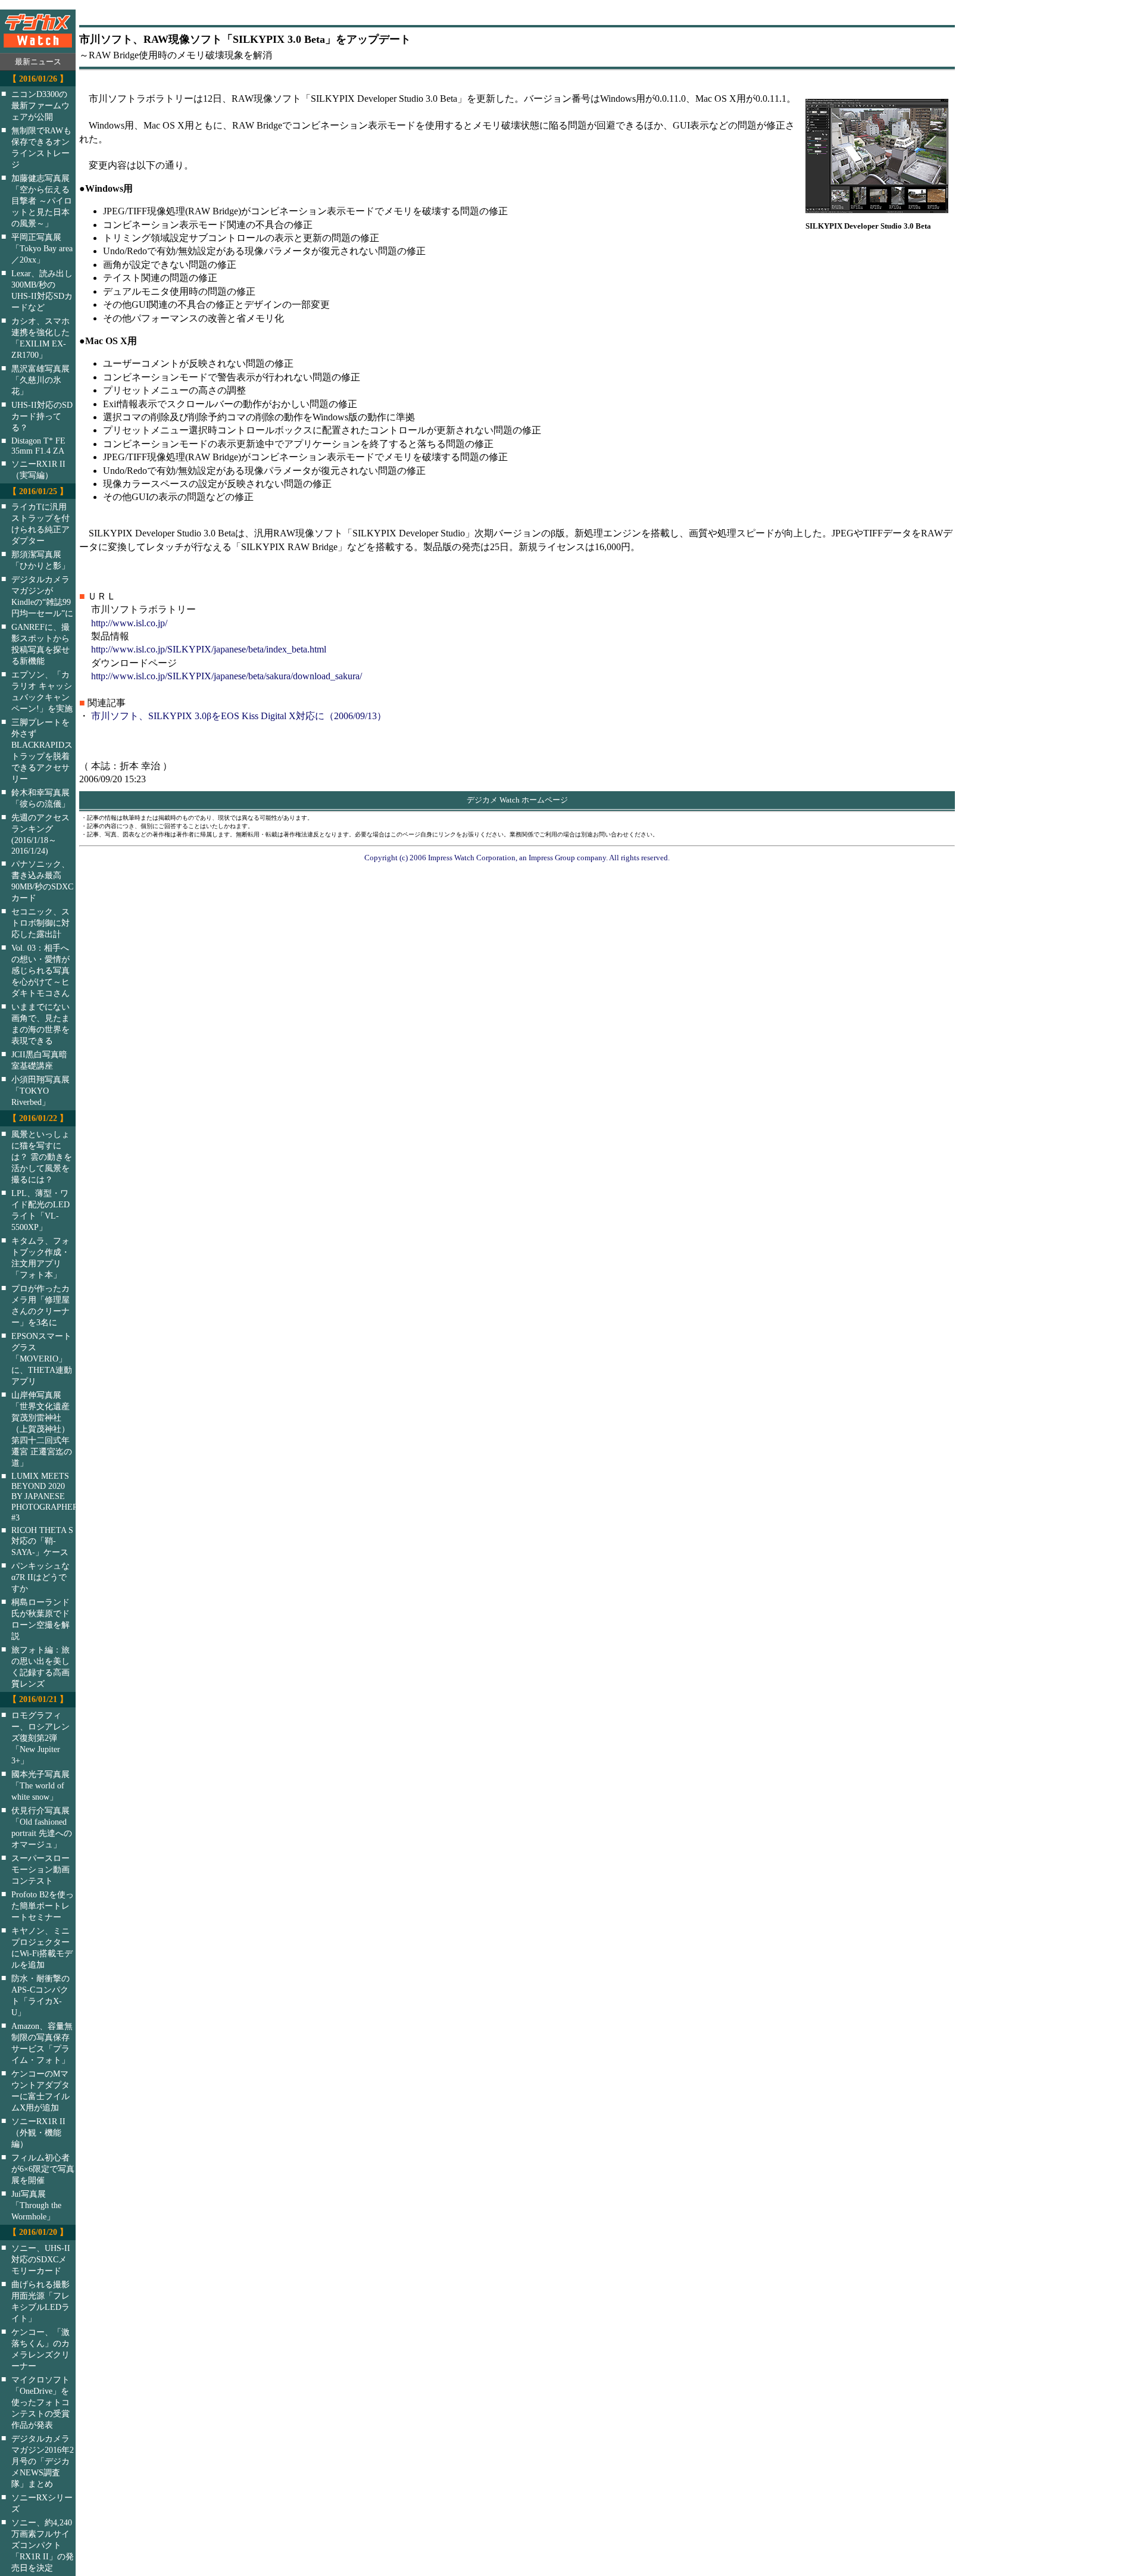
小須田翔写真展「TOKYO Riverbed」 (40, 1091)
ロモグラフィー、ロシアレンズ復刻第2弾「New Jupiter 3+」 (40, 1738)
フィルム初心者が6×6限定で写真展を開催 (43, 2169)
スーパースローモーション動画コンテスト (40, 1869)
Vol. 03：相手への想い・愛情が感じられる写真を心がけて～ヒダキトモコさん (40, 970)
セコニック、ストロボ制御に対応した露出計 (40, 923)
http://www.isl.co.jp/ (129, 623)
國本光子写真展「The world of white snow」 (40, 1785)
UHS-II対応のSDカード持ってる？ (42, 416)
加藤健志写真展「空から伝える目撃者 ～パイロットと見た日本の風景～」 (42, 201)
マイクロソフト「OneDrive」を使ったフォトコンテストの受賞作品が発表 (40, 2402)
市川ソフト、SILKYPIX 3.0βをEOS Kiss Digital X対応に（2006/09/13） (239, 716)
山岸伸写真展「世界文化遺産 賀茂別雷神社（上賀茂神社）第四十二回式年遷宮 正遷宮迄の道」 (42, 1429)
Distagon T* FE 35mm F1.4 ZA (38, 446)
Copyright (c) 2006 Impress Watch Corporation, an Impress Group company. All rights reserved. (517, 858)
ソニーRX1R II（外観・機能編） (38, 2132)
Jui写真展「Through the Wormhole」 (36, 2205)
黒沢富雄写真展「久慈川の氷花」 (40, 380)
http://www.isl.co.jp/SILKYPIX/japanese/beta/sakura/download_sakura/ (227, 676)
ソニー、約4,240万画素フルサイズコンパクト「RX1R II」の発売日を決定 (43, 2545)
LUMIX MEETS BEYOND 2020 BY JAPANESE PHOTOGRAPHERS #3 (51, 1497)
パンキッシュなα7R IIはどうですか (40, 1577)
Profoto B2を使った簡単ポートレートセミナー (43, 1906)
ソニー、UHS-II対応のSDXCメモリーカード (41, 2259)
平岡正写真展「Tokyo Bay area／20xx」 (42, 248)
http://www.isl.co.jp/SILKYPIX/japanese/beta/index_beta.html (209, 649)
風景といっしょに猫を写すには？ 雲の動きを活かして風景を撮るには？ (42, 1157)
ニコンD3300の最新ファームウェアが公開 (40, 105)
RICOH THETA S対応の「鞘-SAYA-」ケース (42, 1541)
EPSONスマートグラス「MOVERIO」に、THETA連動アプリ (42, 1359)
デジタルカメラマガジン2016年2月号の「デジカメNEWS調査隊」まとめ (43, 2461)
